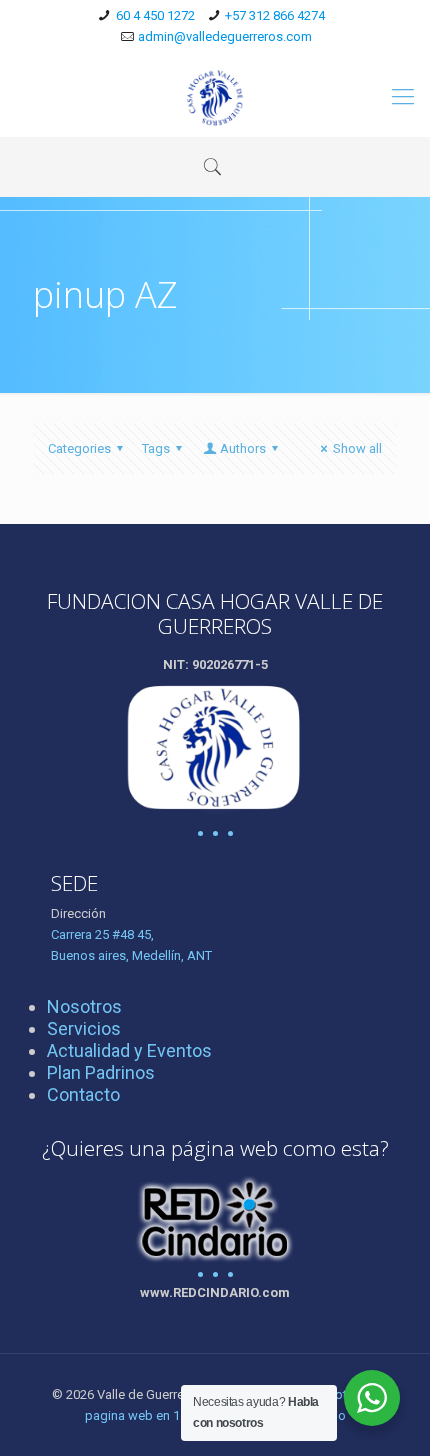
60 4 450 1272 (155, 15)
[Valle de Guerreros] (215, 97)
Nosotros (84, 1006)
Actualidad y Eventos (129, 1050)
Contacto (83, 1094)
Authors (243, 448)
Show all (357, 448)
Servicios (84, 1028)
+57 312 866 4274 (275, 15)
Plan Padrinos (101, 1072)
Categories (79, 448)
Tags (156, 448)
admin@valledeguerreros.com (225, 36)
